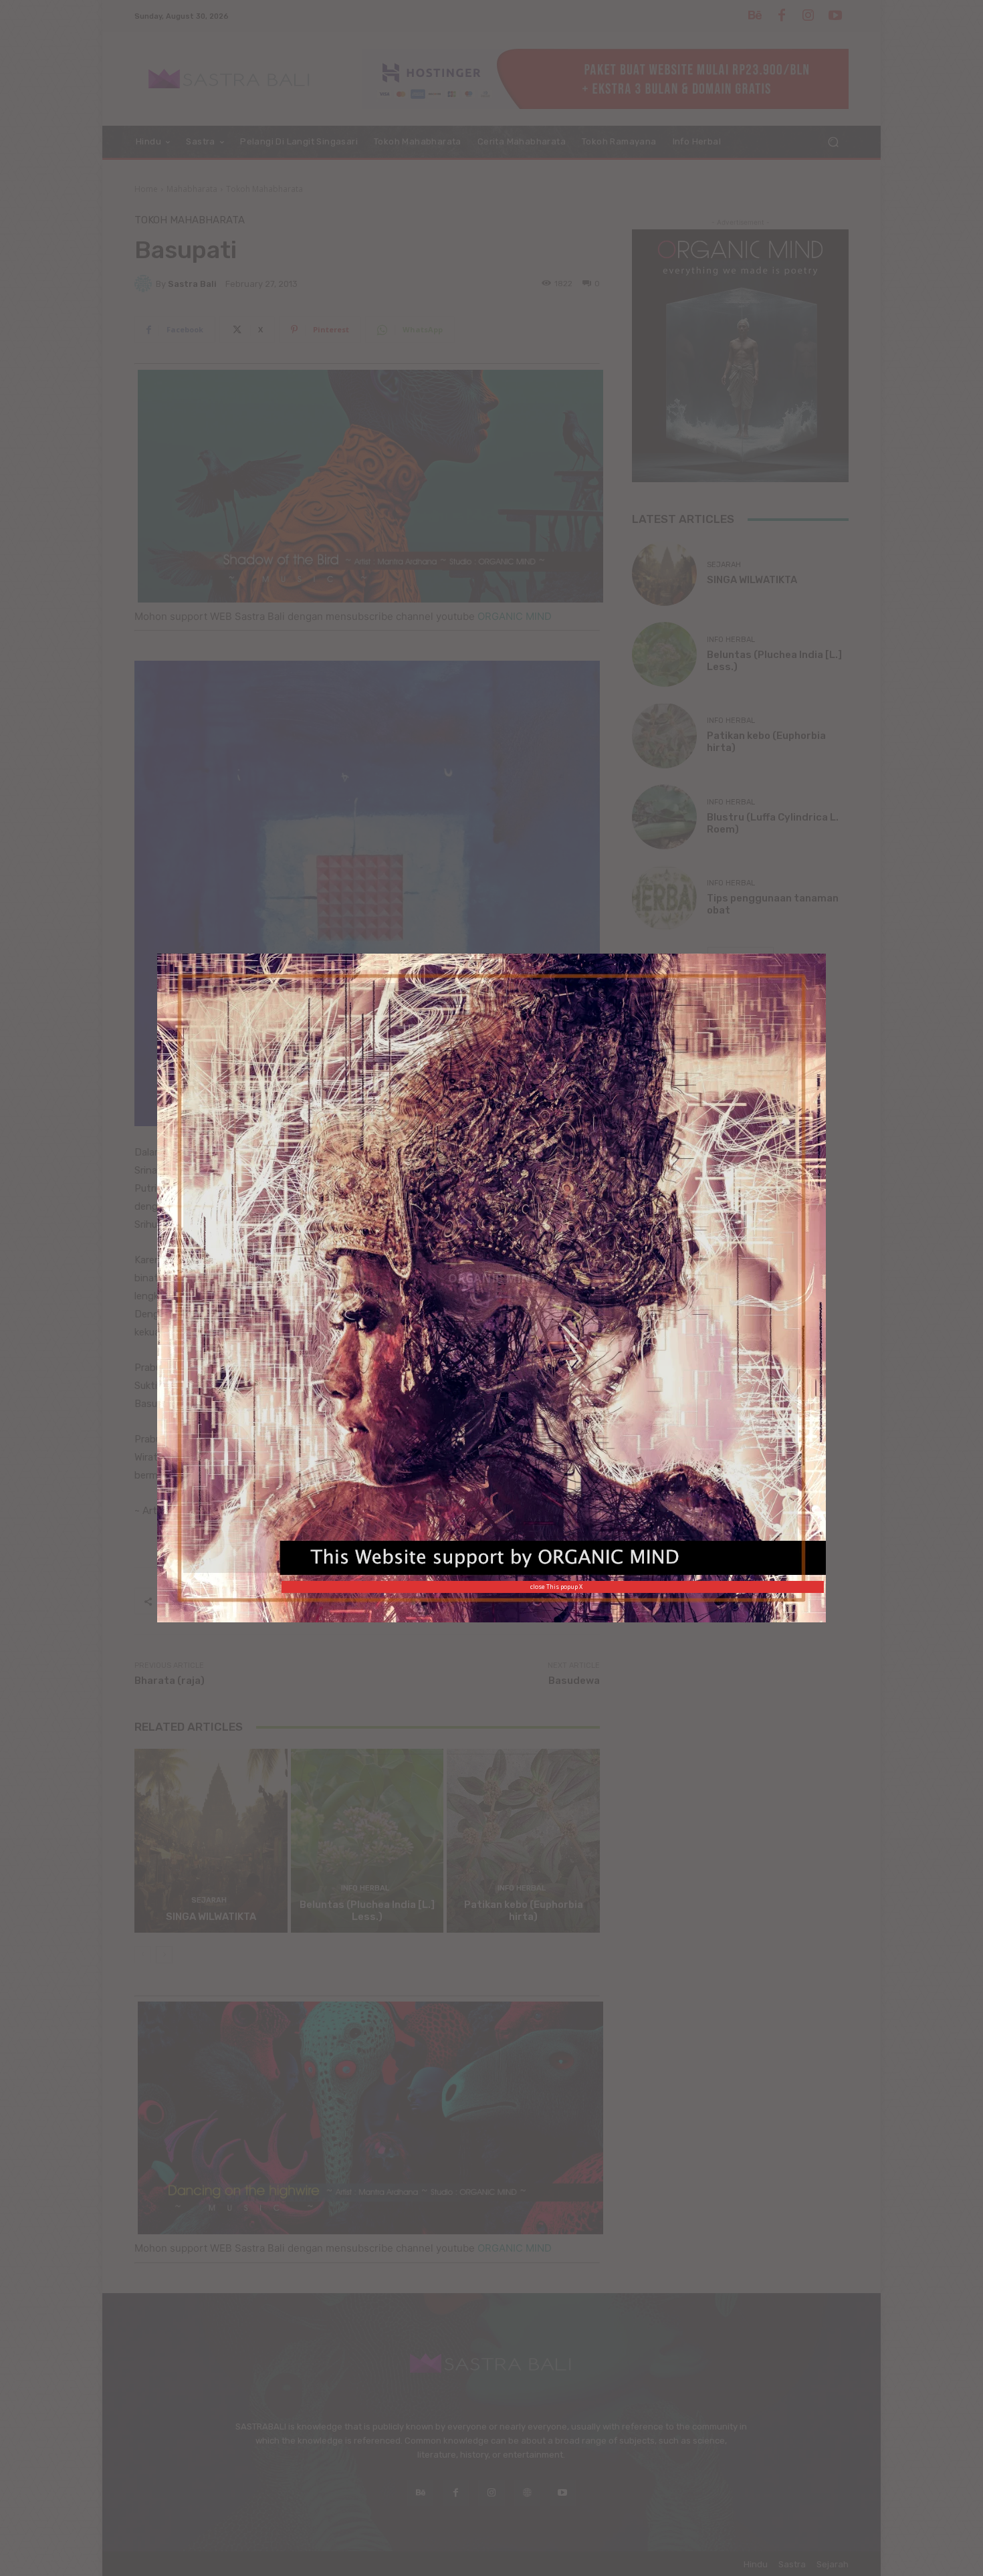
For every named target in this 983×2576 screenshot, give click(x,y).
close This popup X (556, 1587)
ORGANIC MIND (494, 1278)
